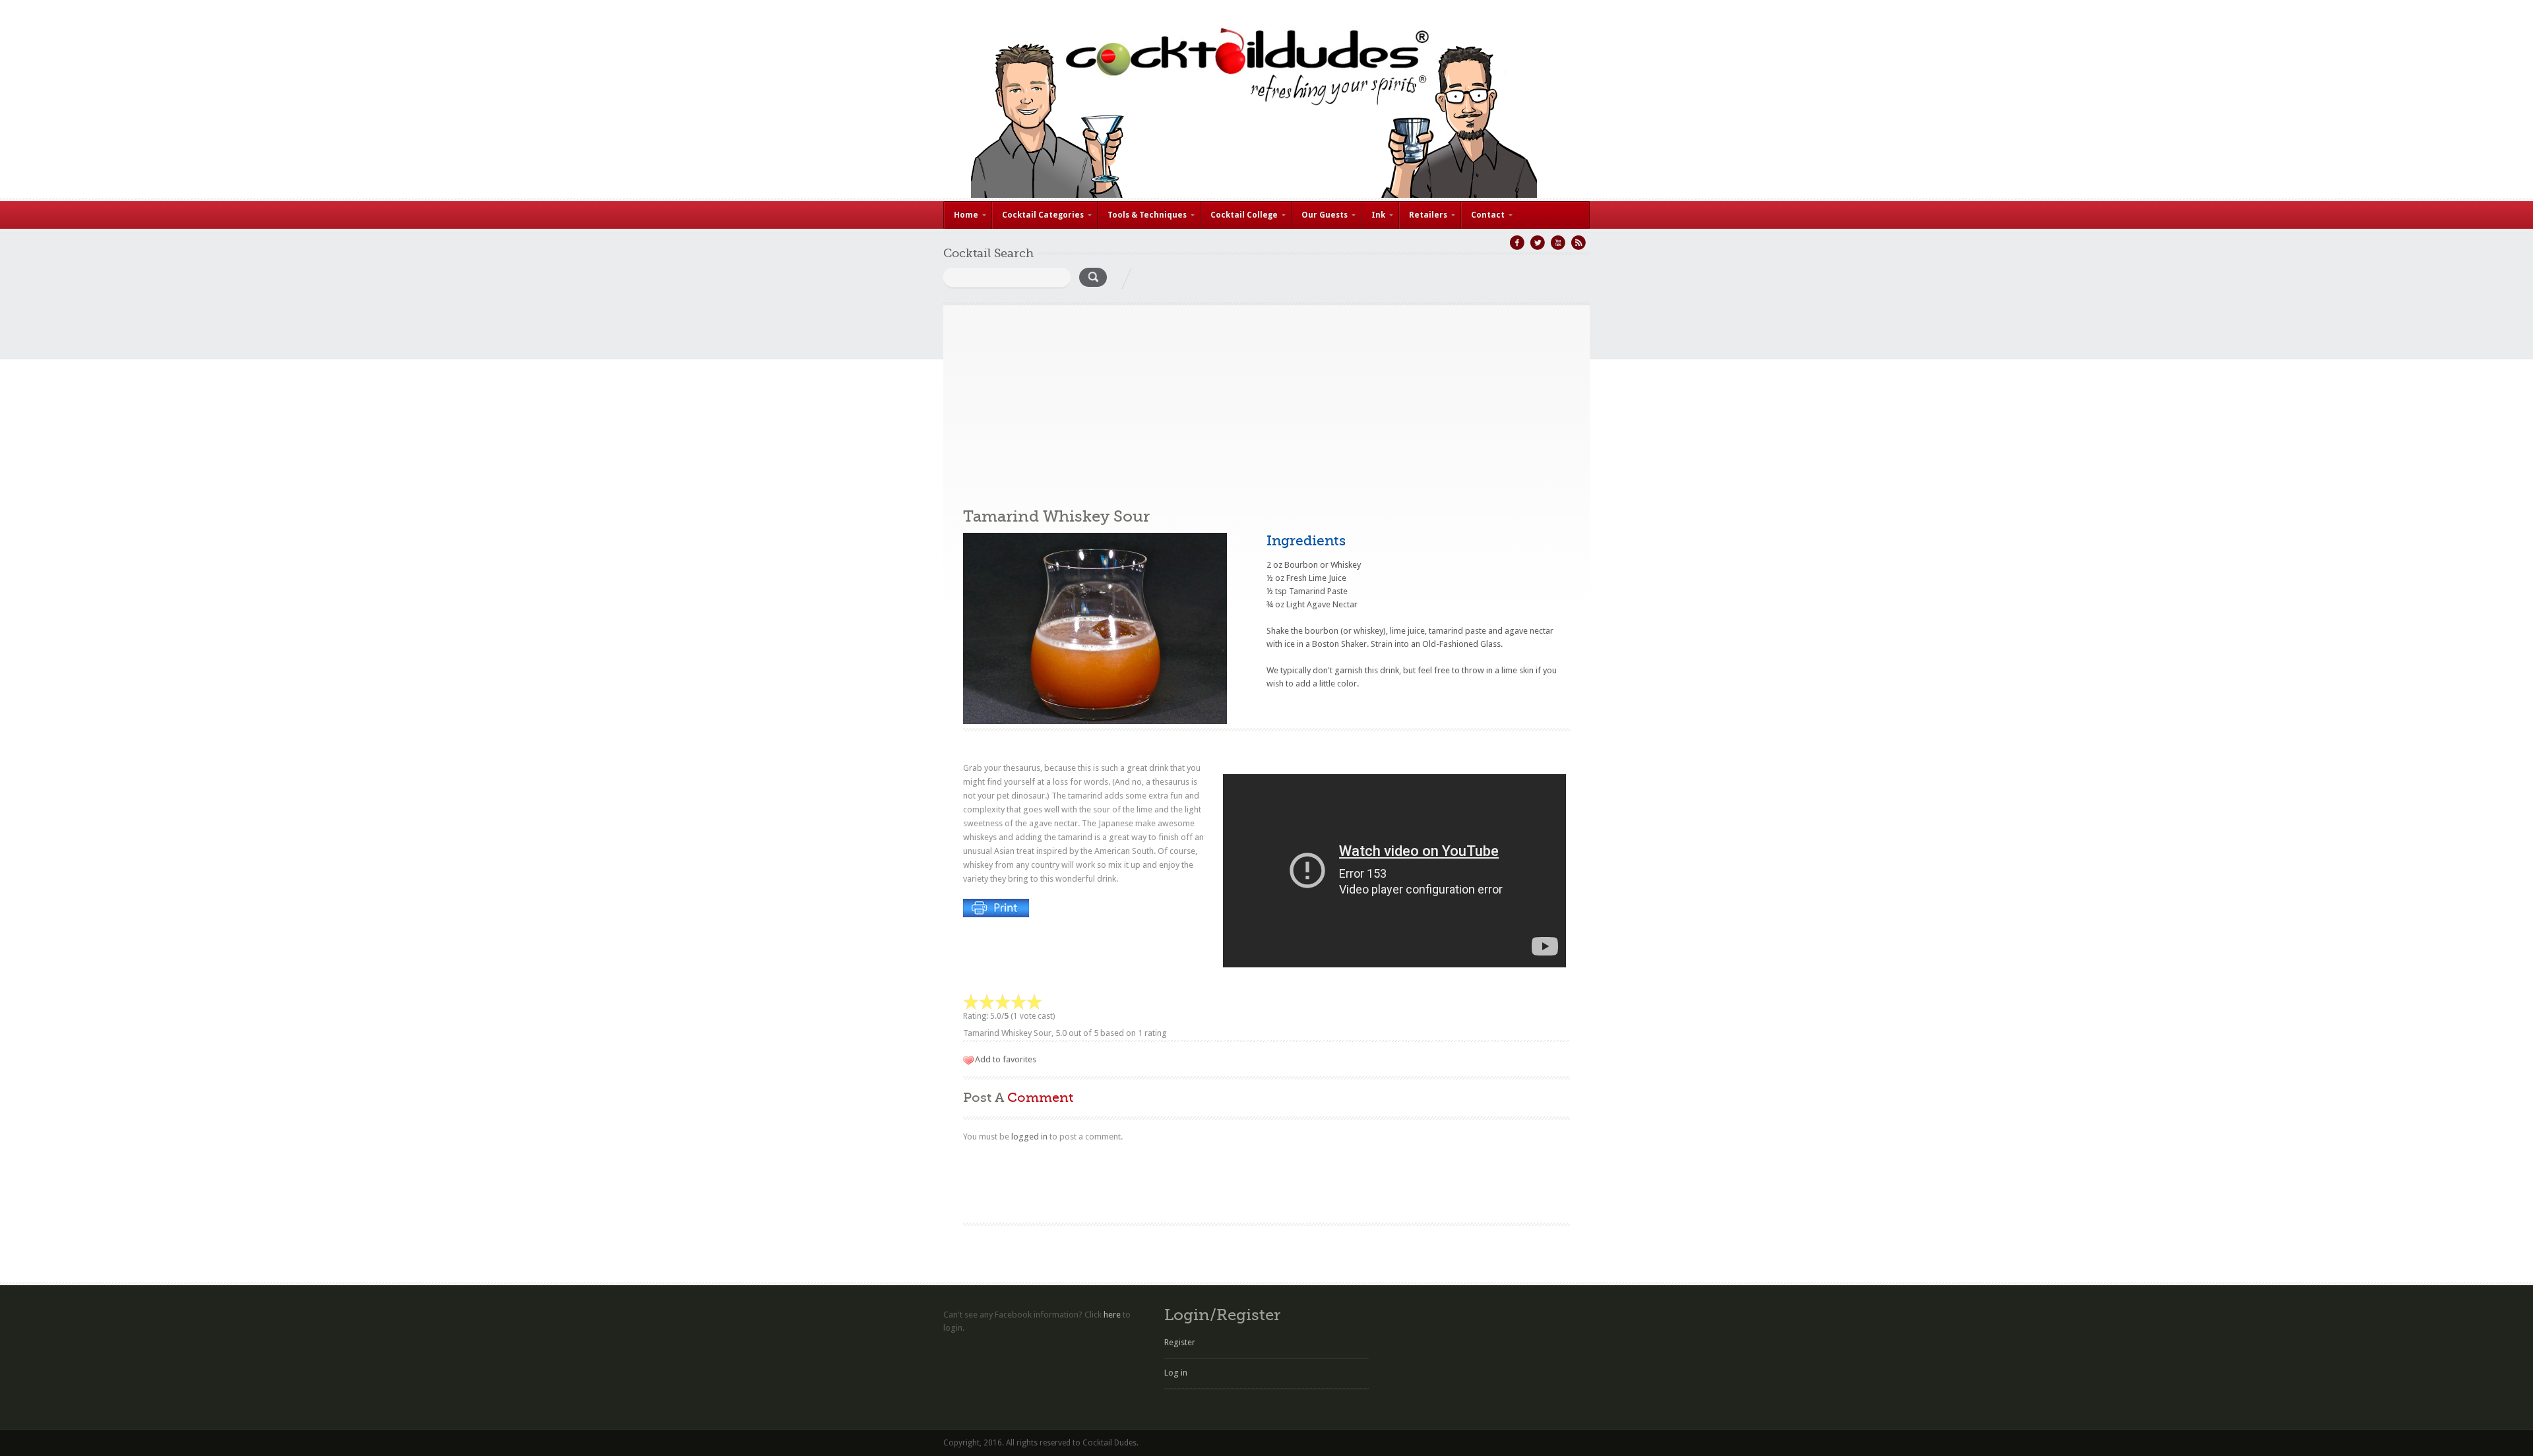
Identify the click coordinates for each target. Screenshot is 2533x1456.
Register (1180, 1342)
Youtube (1558, 243)
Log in (1176, 1373)
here (1112, 1315)
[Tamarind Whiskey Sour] (1095, 721)
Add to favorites (1006, 1059)
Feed (1579, 243)
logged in (1029, 1137)
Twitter (1538, 243)
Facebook (1517, 243)
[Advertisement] (1266, 398)
